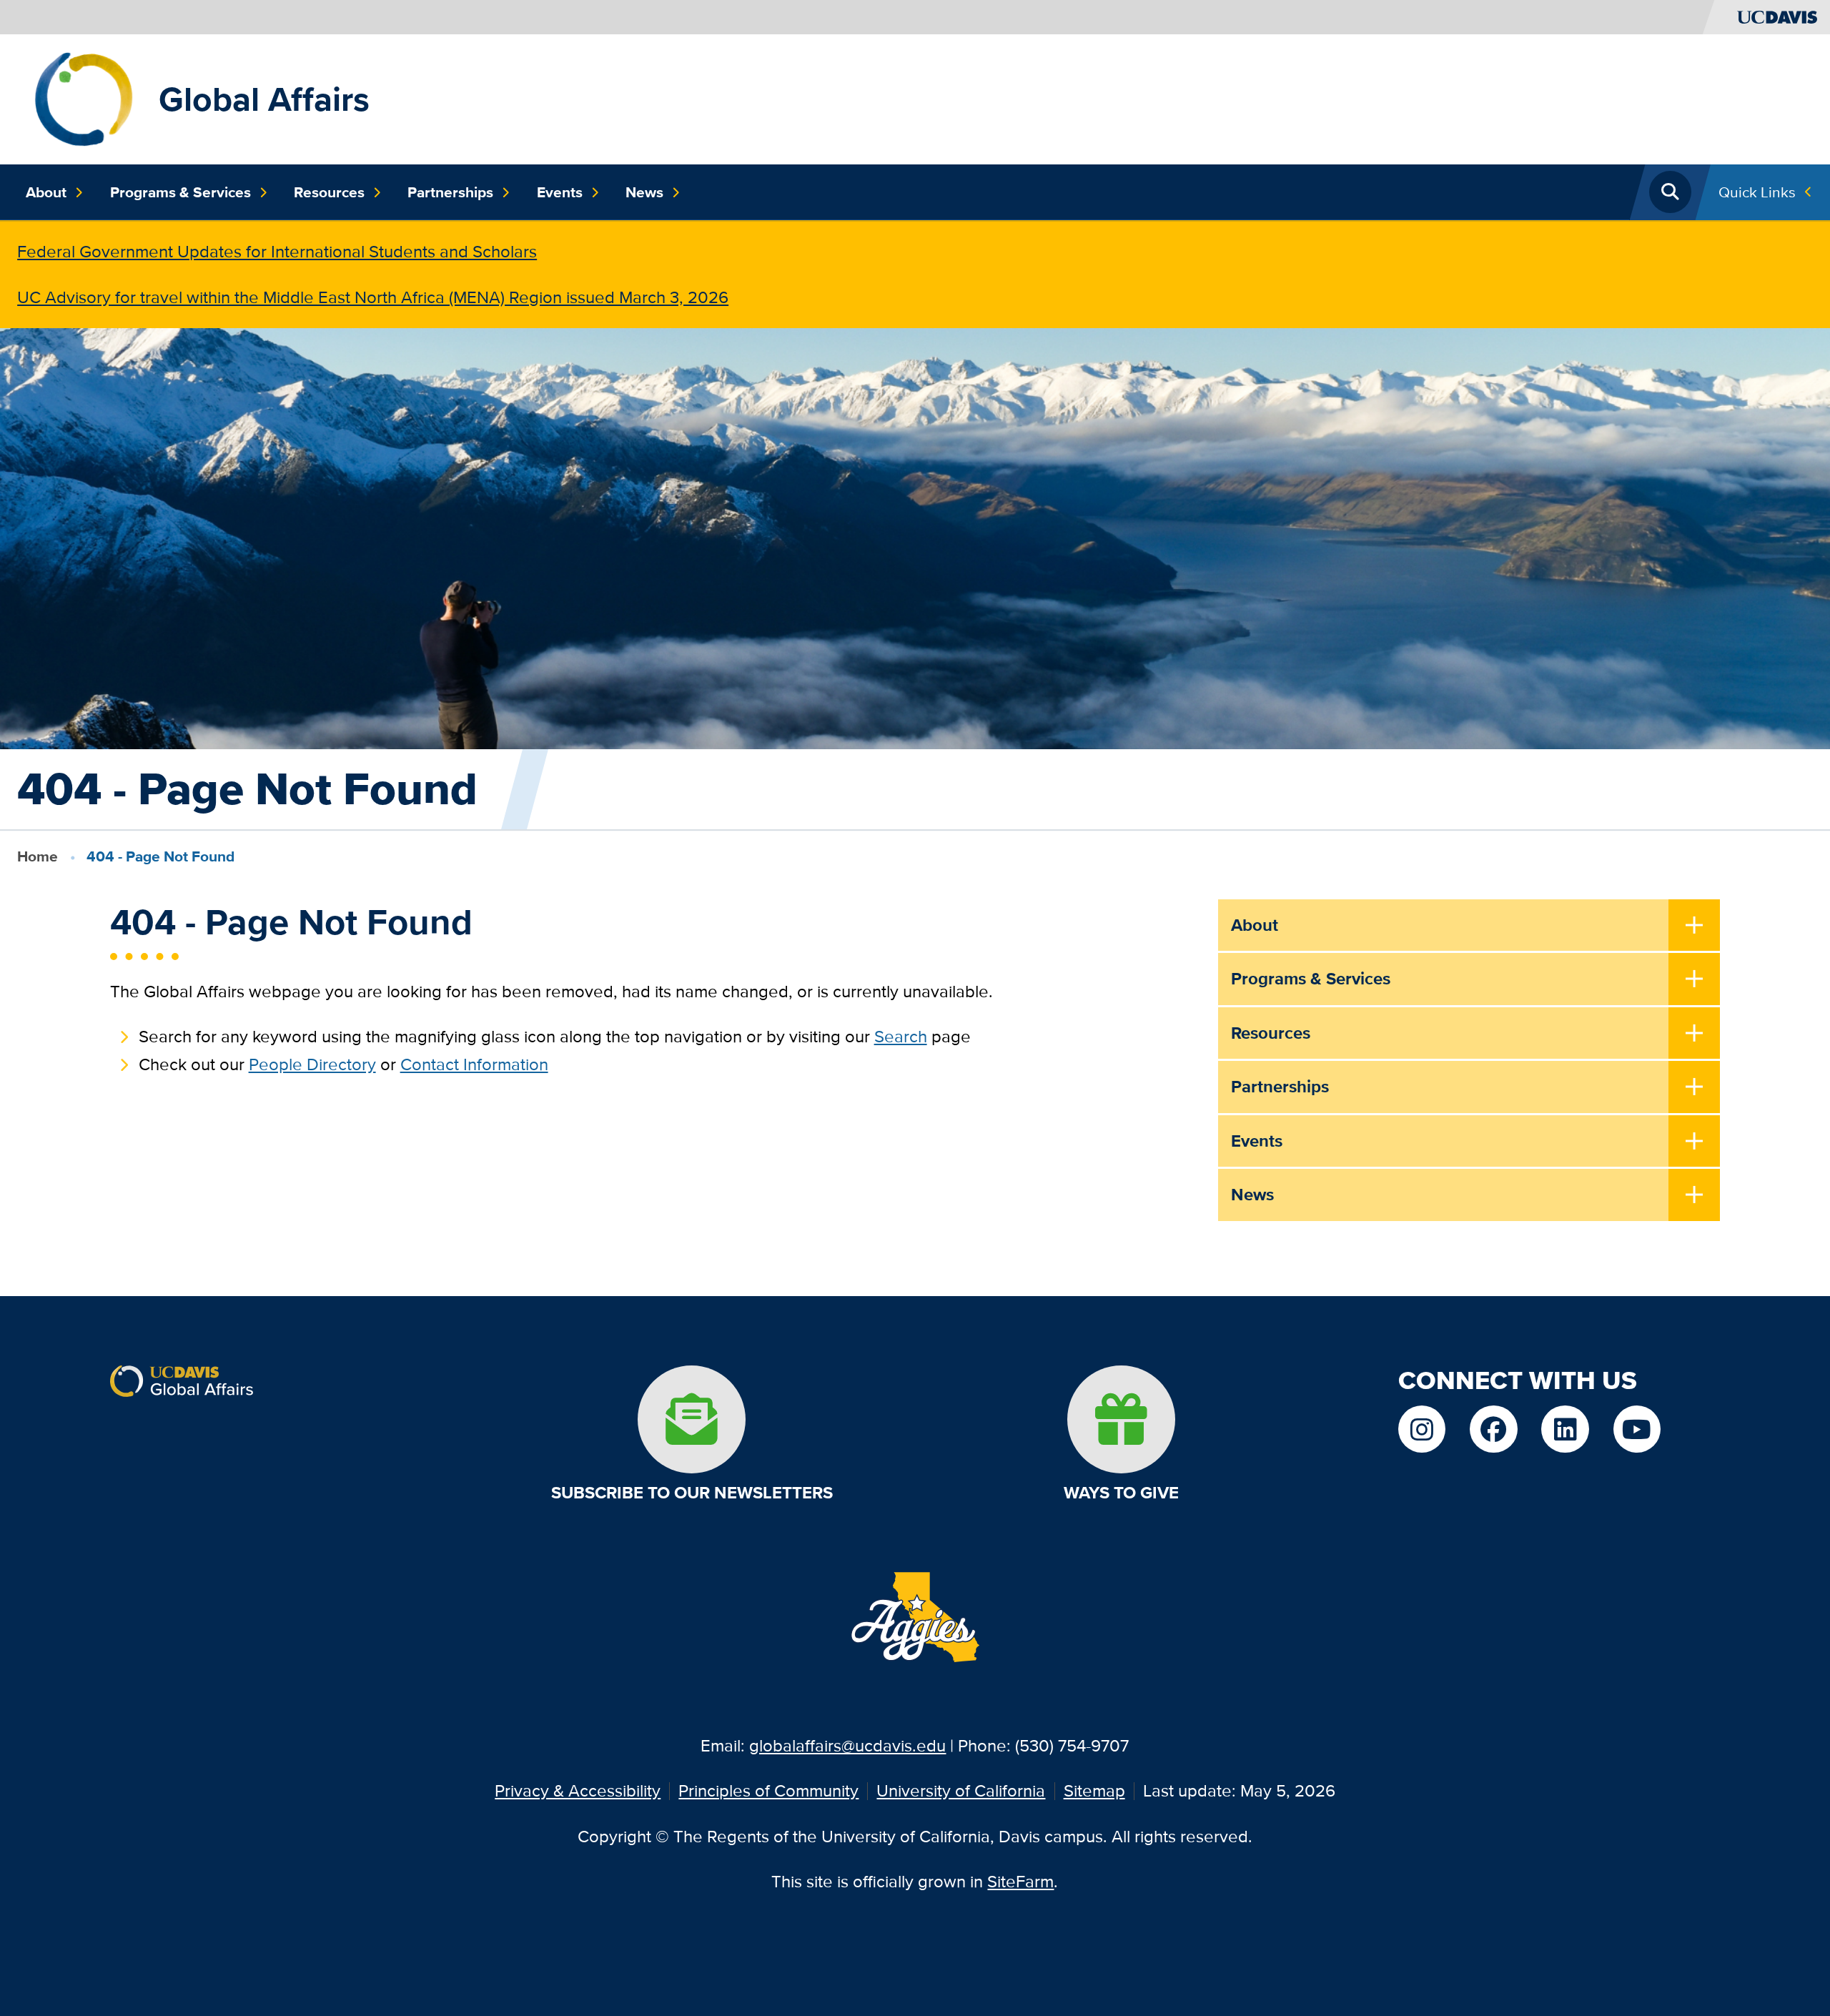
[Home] (84, 98)
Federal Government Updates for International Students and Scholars (277, 251)
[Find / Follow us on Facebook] (1493, 1429)
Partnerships (450, 192)
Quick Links (1757, 192)
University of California (961, 1790)
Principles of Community (768, 1790)
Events (560, 192)
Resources (329, 192)
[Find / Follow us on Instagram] (1422, 1429)
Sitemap (1094, 1790)
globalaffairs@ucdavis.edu (847, 1745)
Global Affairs (264, 99)
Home (38, 856)
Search (901, 1036)
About (46, 192)
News (644, 192)
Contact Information (474, 1064)
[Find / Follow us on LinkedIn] (1565, 1429)
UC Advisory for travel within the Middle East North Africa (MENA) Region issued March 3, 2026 (373, 297)
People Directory (312, 1064)
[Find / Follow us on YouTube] (1637, 1429)
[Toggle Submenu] (1695, 927)
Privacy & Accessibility (578, 1790)
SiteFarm (1020, 1881)
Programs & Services (180, 192)
